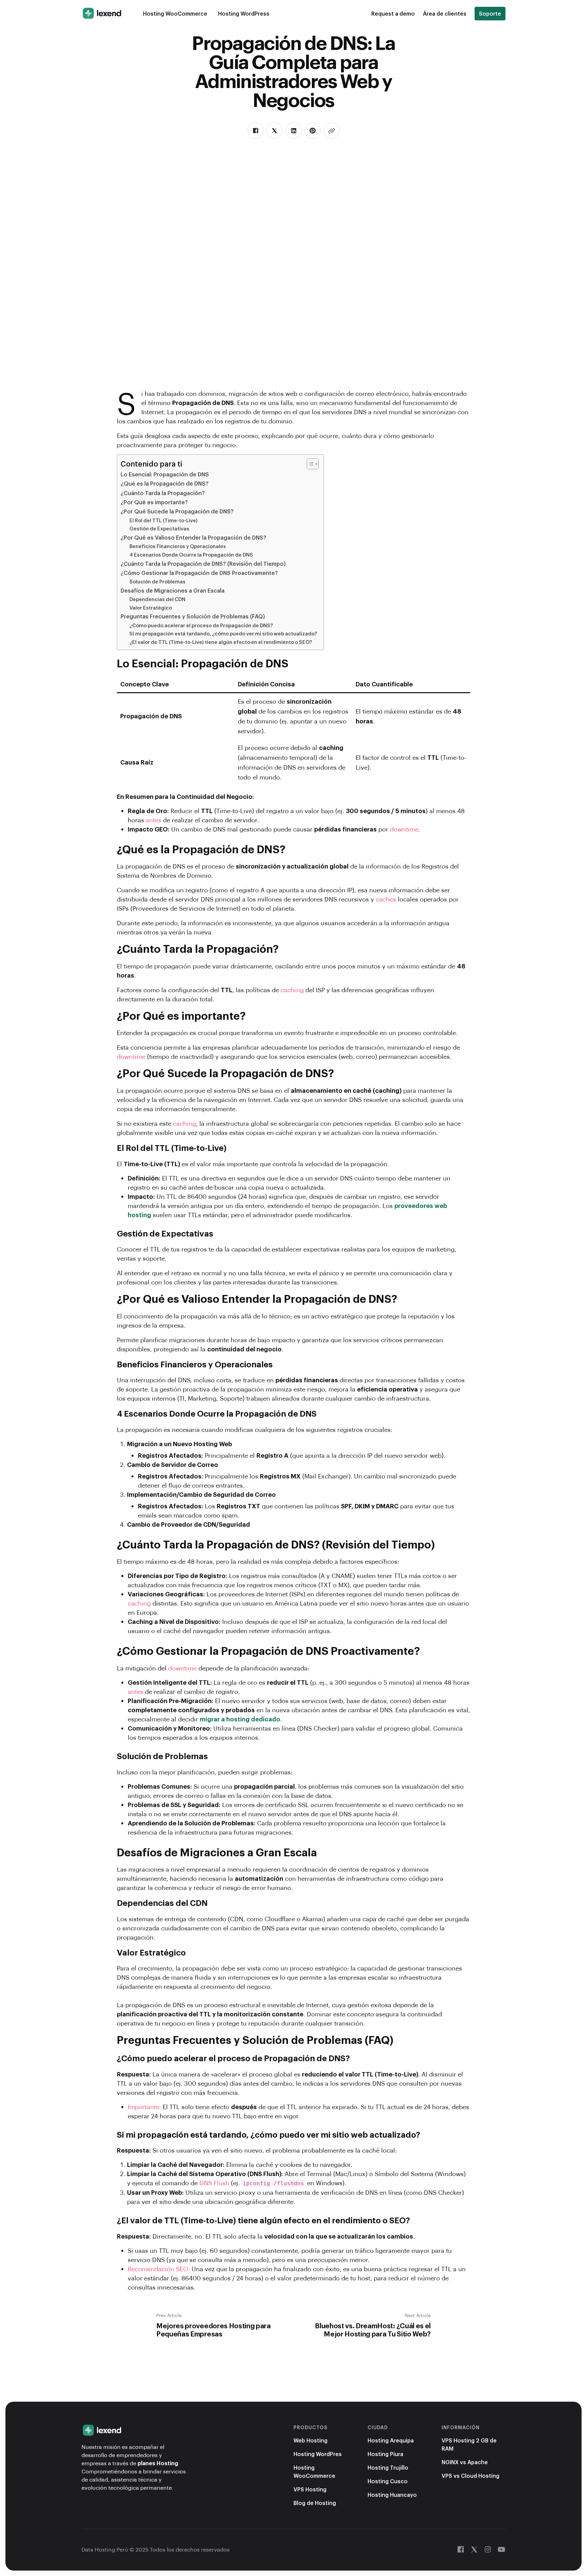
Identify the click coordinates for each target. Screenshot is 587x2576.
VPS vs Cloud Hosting (470, 2476)
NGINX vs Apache (465, 2462)
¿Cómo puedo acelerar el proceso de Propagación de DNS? (201, 625)
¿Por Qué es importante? (154, 502)
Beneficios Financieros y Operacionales (178, 546)
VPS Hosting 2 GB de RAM (469, 2444)
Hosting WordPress (244, 13)
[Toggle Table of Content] (309, 464)
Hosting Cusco (388, 2481)
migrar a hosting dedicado (240, 1719)
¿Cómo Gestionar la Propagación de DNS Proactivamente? (199, 573)
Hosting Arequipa (391, 2440)
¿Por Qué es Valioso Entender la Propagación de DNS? (193, 537)
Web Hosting (310, 2440)
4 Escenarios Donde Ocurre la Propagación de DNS (191, 555)
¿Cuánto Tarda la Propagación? (163, 493)
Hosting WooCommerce (175, 13)
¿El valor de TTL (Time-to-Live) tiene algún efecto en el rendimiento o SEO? (221, 642)
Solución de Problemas (157, 581)
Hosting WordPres (318, 2454)
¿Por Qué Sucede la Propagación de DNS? (177, 511)
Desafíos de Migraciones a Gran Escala (173, 590)
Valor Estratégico (151, 608)
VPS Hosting (310, 2489)
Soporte (490, 13)
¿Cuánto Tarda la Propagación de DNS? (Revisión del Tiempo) (203, 564)
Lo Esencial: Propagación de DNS (165, 474)
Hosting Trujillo (388, 2467)
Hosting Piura (385, 2454)
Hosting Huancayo (392, 2495)
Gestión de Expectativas (159, 528)
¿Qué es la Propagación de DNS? (165, 483)
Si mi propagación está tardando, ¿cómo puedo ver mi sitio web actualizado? (223, 633)
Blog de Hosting (315, 2503)
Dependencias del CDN (157, 599)
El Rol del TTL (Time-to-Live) (164, 520)
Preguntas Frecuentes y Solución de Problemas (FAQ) (193, 616)
